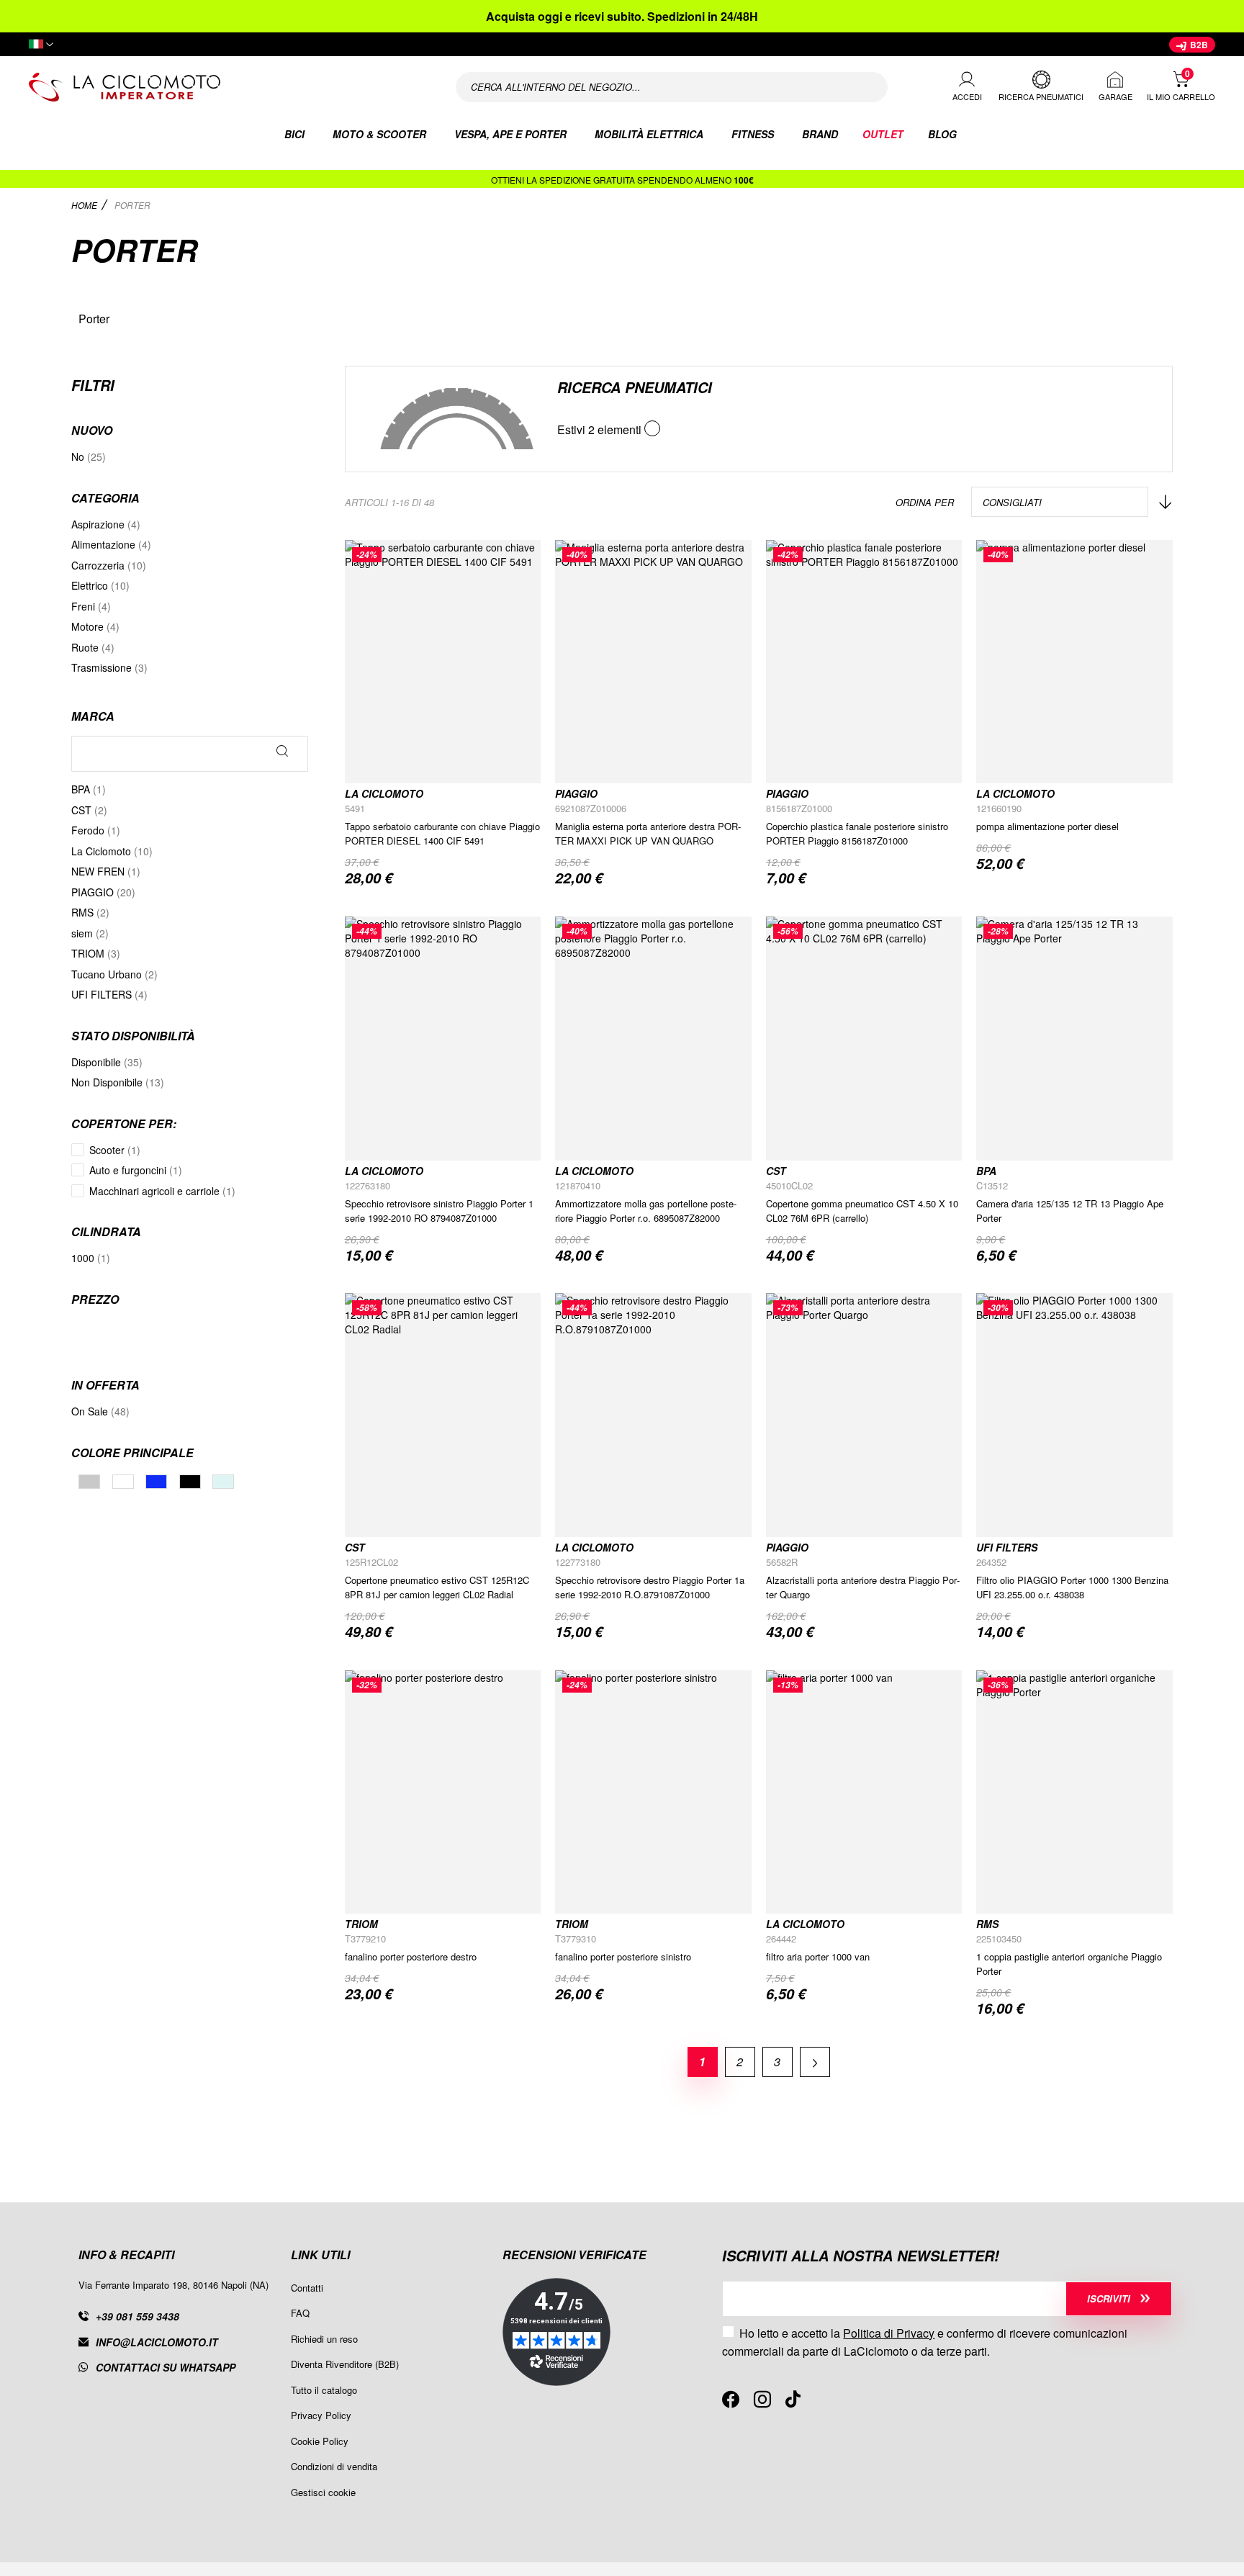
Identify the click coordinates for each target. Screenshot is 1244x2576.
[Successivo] (815, 2062)
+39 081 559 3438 (138, 2316)
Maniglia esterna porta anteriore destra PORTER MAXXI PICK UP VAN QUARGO (648, 833)
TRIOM (361, 1924)
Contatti (307, 2288)
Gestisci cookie (323, 2492)
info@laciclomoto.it (157, 2342)
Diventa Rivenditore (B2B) (345, 2364)
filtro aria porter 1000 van (818, 1956)
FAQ (300, 2313)
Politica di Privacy (889, 2333)
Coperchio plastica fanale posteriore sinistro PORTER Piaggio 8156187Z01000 (857, 833)
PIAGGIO (576, 793)
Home (85, 205)
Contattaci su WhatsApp (166, 2367)
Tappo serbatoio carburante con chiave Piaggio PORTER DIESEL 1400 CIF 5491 (442, 833)
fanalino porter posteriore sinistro (623, 1956)
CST (776, 1171)
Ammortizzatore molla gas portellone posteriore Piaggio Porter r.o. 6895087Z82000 (646, 1211)
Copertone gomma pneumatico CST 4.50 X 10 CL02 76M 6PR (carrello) (862, 1211)
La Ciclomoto (384, 793)
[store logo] (223, 87)
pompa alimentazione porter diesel (1047, 826)
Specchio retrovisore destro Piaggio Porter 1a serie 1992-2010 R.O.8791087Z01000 (650, 1587)
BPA (986, 1171)
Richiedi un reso (324, 2339)
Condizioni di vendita (334, 2466)
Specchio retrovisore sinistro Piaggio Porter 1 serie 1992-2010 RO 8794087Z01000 (439, 1211)
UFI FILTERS (1007, 1547)
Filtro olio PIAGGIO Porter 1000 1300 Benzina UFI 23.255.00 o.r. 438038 (1072, 1587)
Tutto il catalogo (324, 2390)
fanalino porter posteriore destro (411, 1956)
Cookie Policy (320, 2441)
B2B (1198, 45)
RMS (987, 1924)
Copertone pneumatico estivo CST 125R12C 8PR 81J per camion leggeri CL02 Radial (437, 1587)
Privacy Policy (321, 2415)
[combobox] (672, 87)
